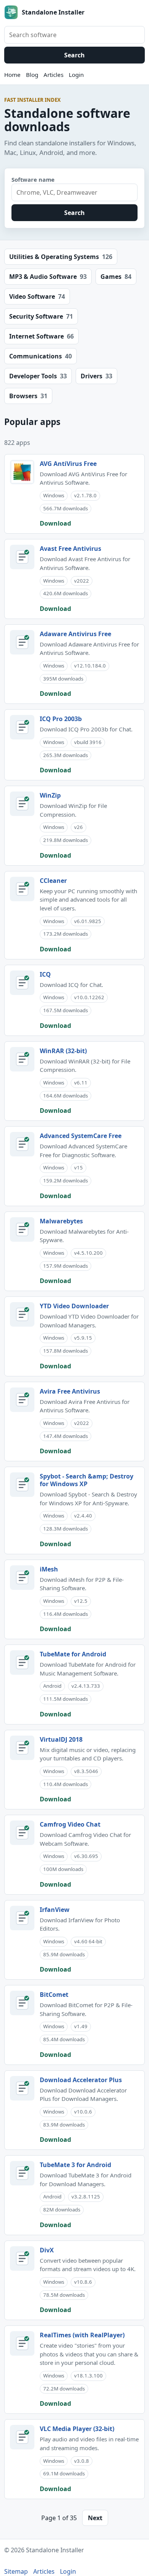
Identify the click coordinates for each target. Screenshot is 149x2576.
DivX (47, 2250)
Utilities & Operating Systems (61, 257)
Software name (33, 179)
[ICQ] (22, 983)
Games (116, 277)
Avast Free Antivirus (70, 549)
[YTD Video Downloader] (22, 1314)
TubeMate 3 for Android (75, 2165)
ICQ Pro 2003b (61, 719)
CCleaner (53, 881)
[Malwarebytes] (22, 1229)
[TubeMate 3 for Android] (22, 2173)
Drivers (96, 376)
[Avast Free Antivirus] (22, 557)
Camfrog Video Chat (70, 1824)
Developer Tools (38, 376)
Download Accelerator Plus (81, 2080)
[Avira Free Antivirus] (22, 1400)
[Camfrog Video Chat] (22, 1833)
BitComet (54, 1995)
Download (55, 523)
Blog (32, 75)
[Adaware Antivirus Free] (22, 642)
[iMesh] (22, 1578)
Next (95, 2518)
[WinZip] (22, 804)
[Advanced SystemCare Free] (22, 1144)
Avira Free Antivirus (70, 1391)
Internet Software (41, 336)
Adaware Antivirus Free (75, 634)
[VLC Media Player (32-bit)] (22, 2437)
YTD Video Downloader (74, 1306)
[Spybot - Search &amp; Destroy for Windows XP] (22, 1485)
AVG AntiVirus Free (68, 464)
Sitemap (16, 2571)
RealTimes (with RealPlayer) (82, 2335)
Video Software (37, 296)
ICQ (45, 974)
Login (76, 75)
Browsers (28, 396)
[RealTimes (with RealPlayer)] (22, 2343)
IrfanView (55, 1910)
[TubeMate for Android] (22, 1663)
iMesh (49, 1569)
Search (74, 55)
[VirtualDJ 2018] (22, 1748)
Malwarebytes (61, 1221)
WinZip (50, 795)
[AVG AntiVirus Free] (22, 472)
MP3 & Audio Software (48, 277)
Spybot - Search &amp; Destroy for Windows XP (87, 1480)
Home (12, 75)
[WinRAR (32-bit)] (22, 1059)
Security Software (41, 316)
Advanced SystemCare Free (81, 1136)
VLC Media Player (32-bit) (77, 2429)
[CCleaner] (22, 889)
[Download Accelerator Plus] (22, 2088)
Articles (53, 75)
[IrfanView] (22, 1918)
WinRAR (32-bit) (63, 1051)
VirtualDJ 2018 (61, 1739)
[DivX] (22, 2258)
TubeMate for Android (73, 1654)
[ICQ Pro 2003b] (22, 727)
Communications (40, 356)
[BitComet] (22, 2003)
